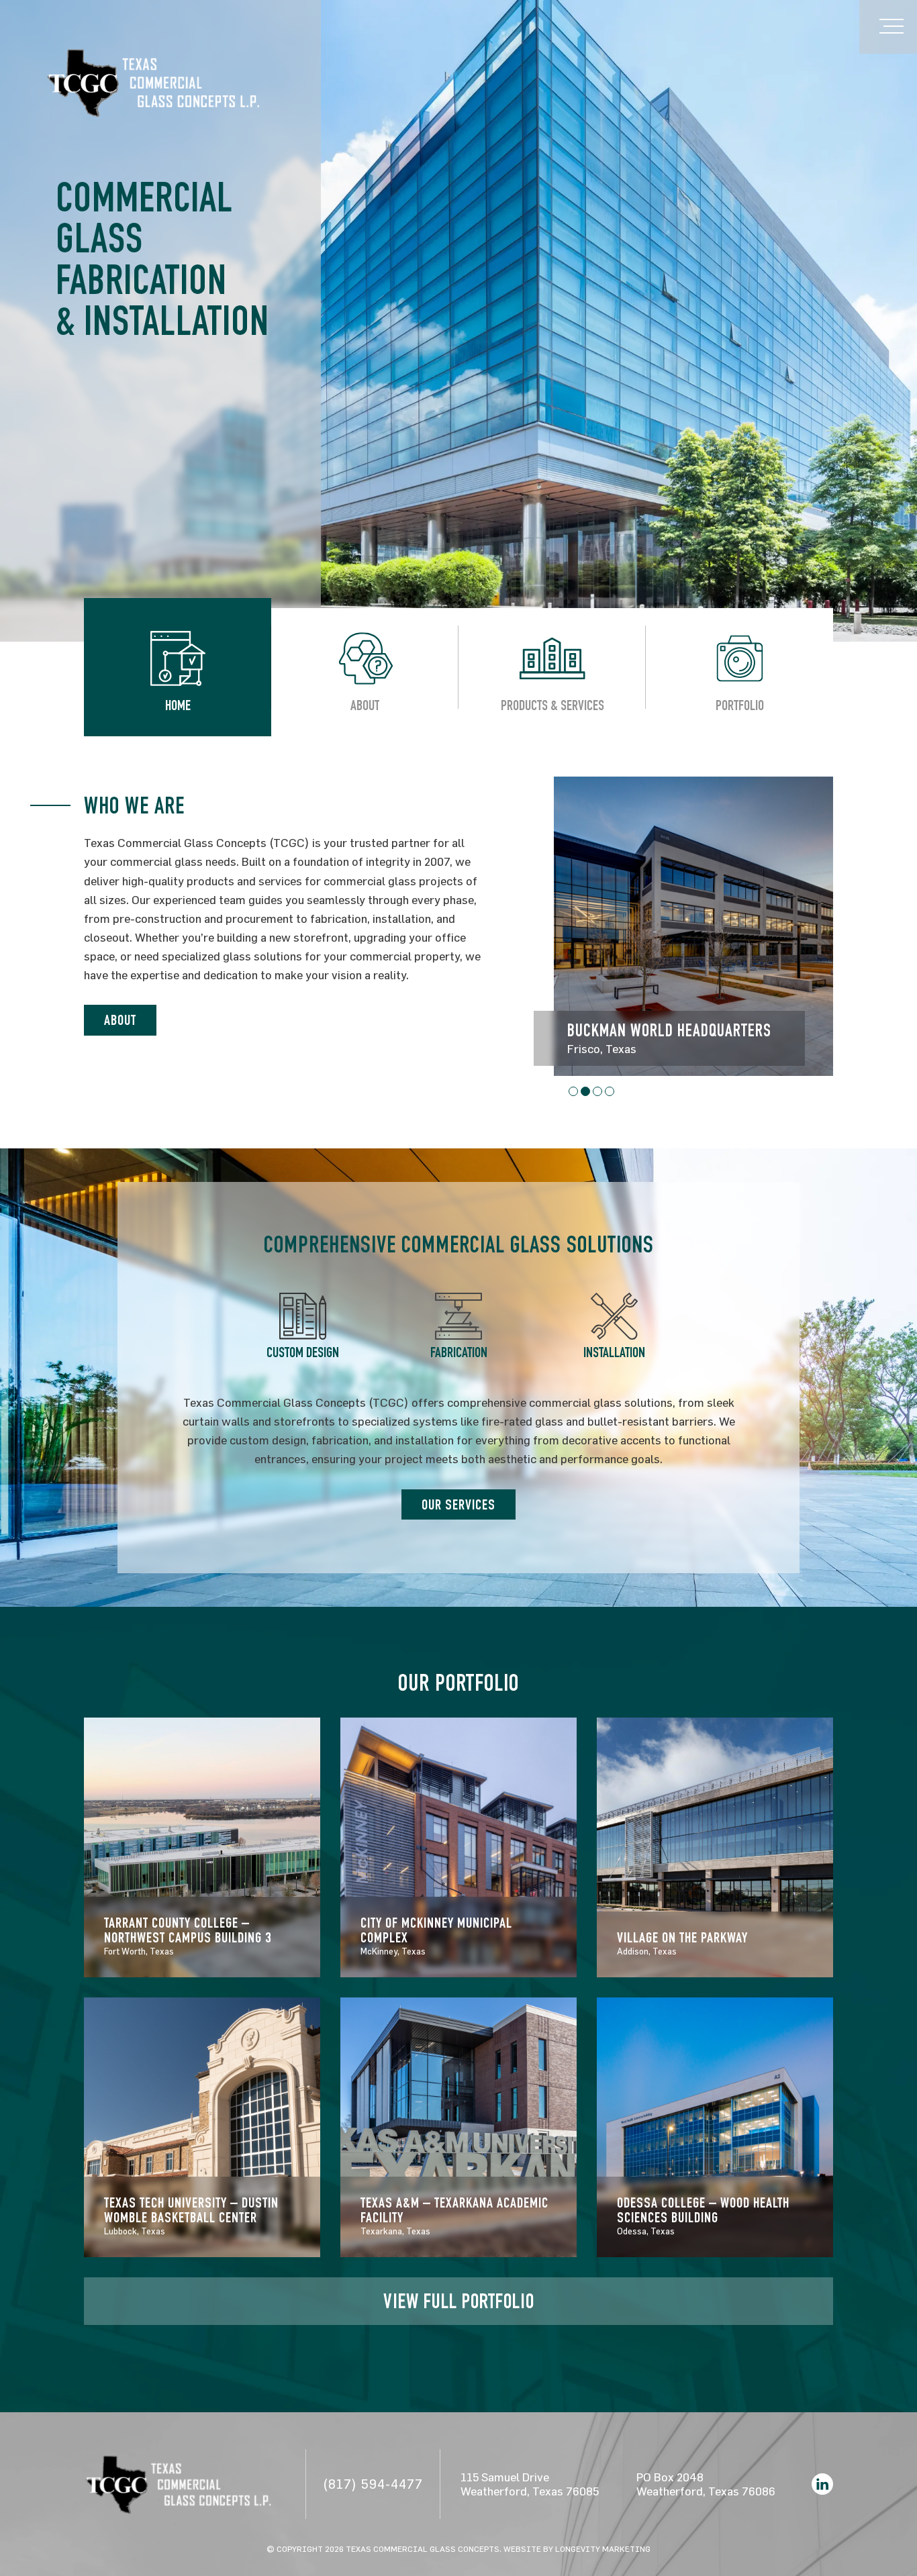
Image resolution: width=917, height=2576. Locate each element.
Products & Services (552, 707)
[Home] (153, 81)
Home (178, 707)
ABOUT (120, 1022)
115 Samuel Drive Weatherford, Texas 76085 (530, 2484)
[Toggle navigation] (888, 27)
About (365, 707)
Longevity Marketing (603, 2548)
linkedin (822, 2484)
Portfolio (740, 707)
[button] (573, 1091)
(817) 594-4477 (373, 2484)
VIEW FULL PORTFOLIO (459, 2304)
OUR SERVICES (458, 1506)
